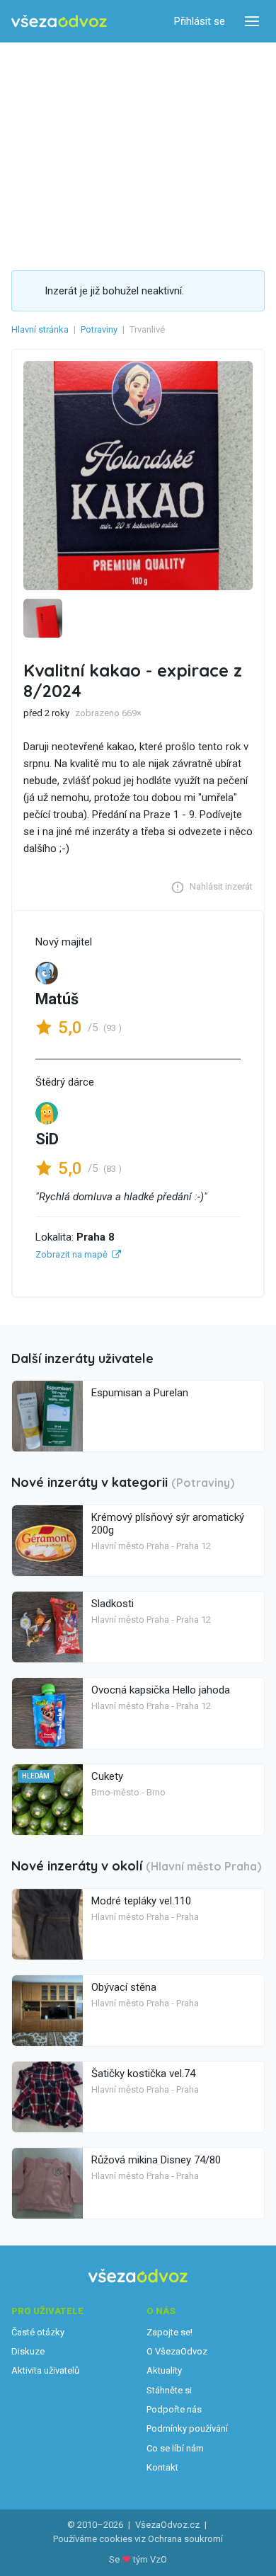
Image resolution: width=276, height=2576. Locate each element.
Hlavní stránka (40, 329)
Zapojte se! (169, 2332)
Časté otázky (38, 2332)
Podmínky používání (187, 2428)
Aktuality (164, 2370)
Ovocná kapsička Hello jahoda (161, 1690)
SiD (47, 1139)
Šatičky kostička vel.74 (143, 2074)
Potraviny (99, 329)
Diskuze (28, 2351)
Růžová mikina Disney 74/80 (156, 2160)
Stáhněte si (169, 2390)
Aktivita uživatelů (45, 2370)
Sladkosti (113, 1604)
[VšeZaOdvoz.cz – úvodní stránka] (59, 22)
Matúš (57, 999)
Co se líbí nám (175, 2448)
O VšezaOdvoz (177, 2351)
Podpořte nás (174, 2409)
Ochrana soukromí (185, 2539)
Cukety (107, 1776)
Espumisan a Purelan (140, 1393)
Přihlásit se (200, 21)
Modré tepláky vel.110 (141, 1901)
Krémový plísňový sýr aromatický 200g (168, 1524)
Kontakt (162, 2467)
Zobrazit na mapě (71, 1254)
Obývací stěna (124, 1987)
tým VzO (150, 2559)
